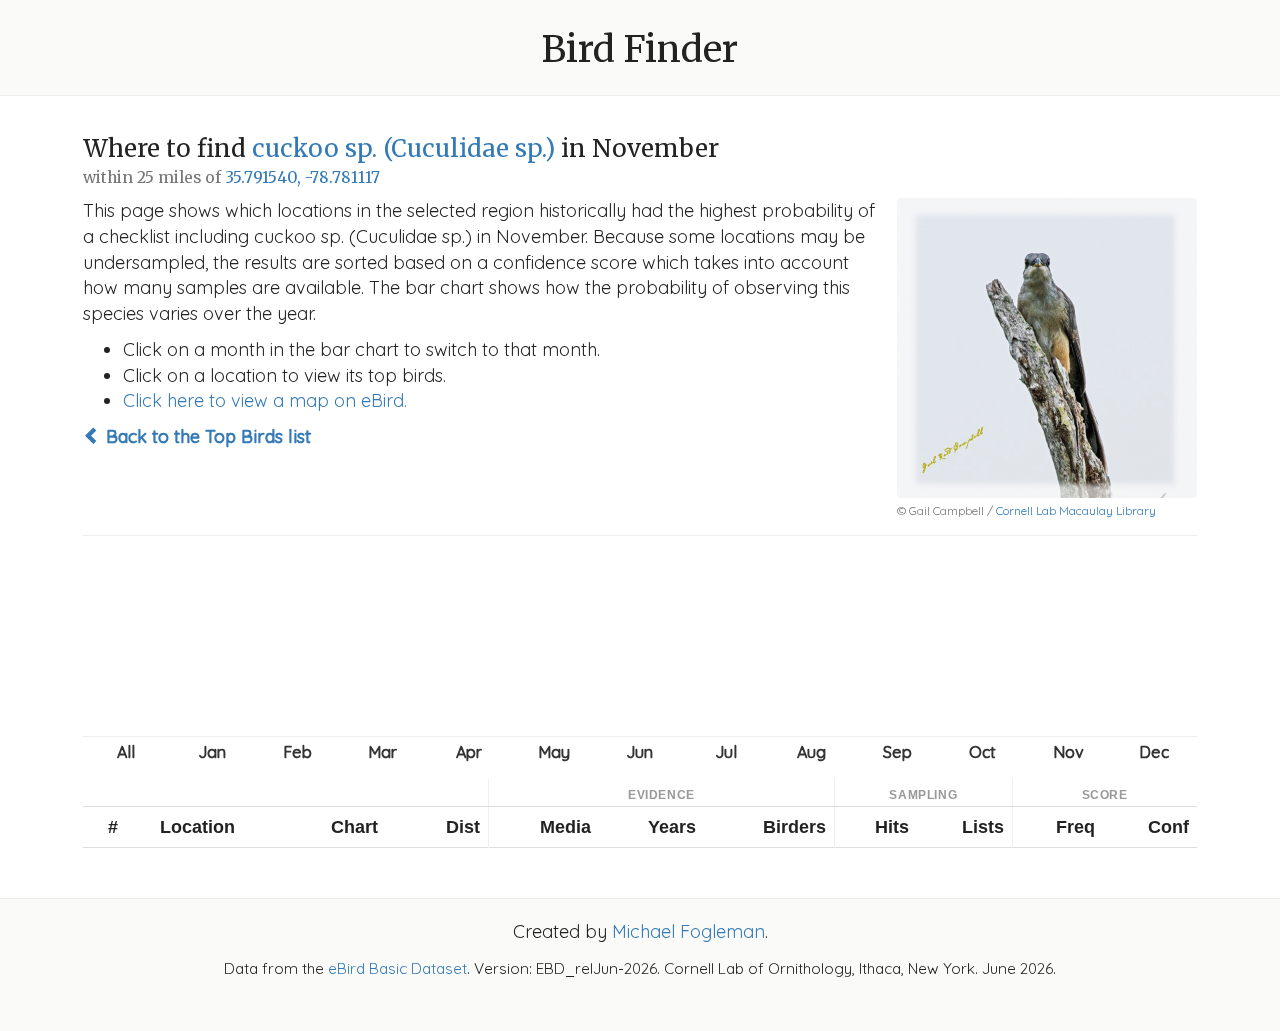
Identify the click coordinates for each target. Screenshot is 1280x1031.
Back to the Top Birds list (206, 436)
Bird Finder (640, 49)
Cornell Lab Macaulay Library (1076, 510)
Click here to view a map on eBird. (265, 400)
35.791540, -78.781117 (302, 177)
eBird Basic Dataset (397, 968)
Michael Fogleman (688, 931)
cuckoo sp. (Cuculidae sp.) (403, 148)
